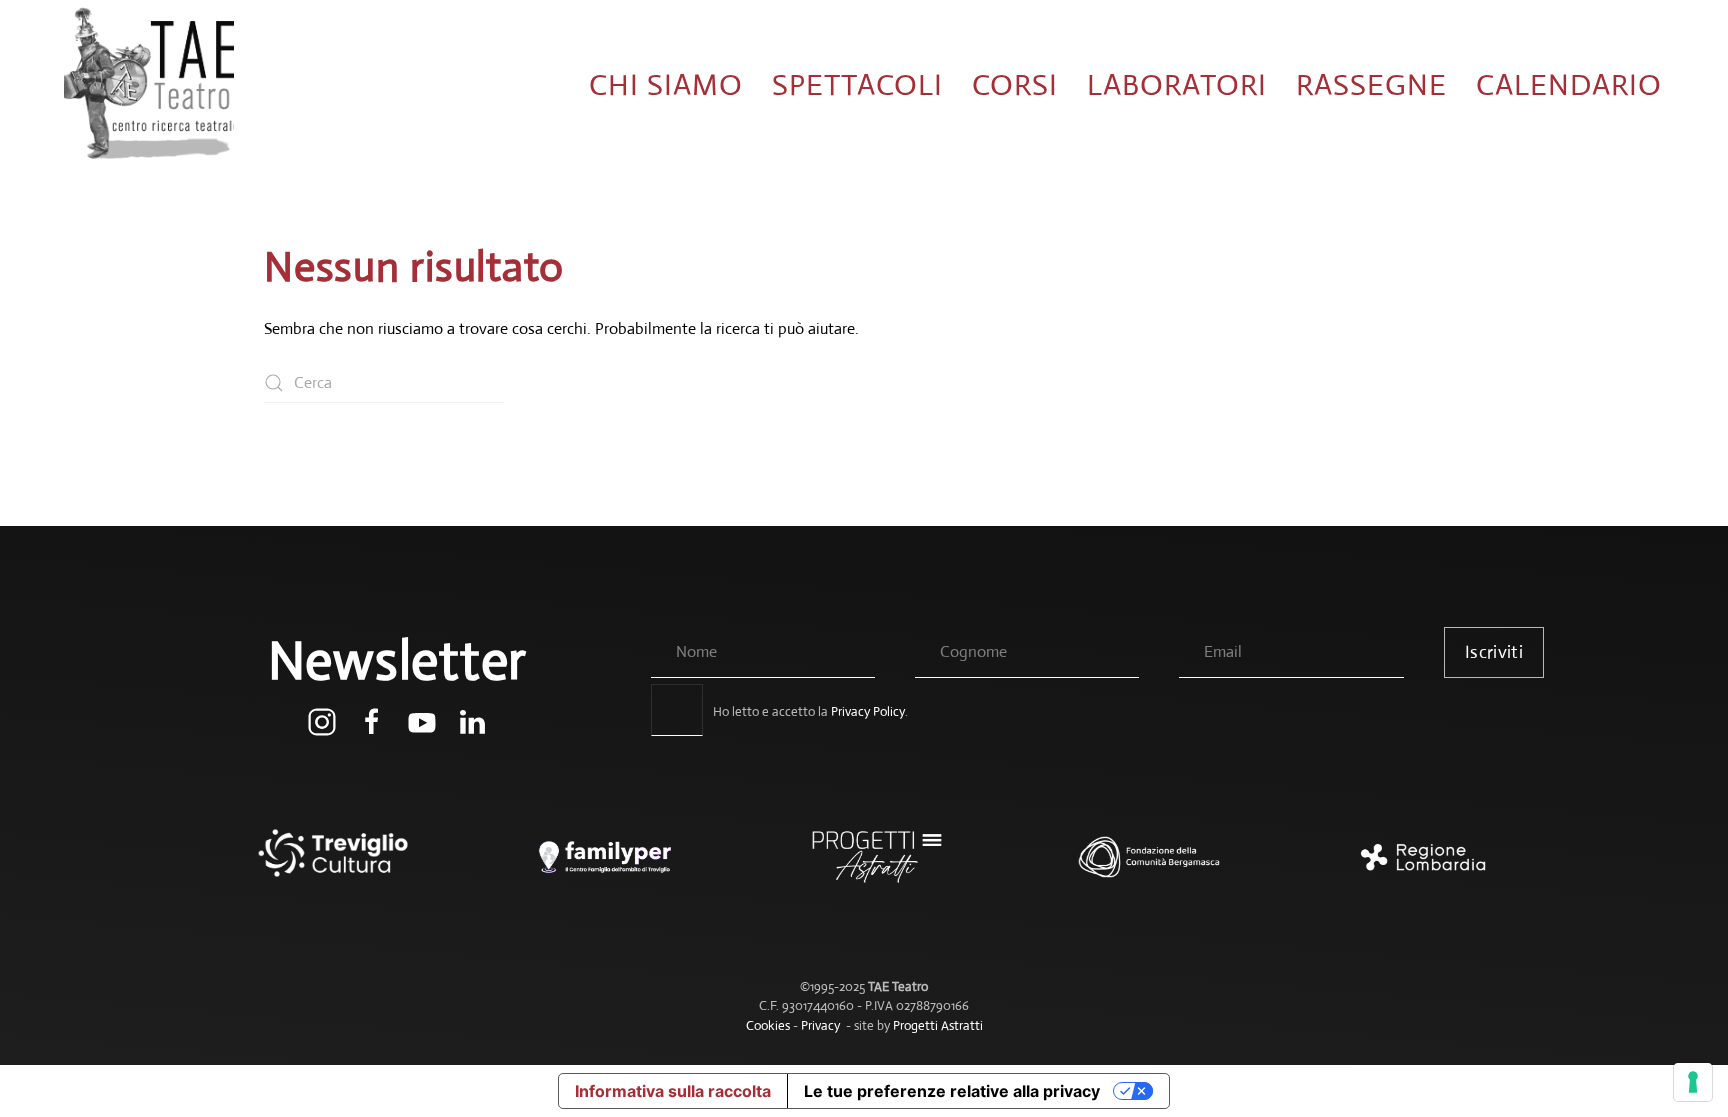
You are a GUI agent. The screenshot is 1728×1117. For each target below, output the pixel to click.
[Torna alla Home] (149, 85)
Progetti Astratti (938, 1025)
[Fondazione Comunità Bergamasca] (1136, 867)
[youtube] (422, 720)
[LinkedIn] (472, 720)
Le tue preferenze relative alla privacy (952, 1091)
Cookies (768, 1025)
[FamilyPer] (592, 867)
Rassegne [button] (1371, 84)
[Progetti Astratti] (864, 867)
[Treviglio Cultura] (320, 867)
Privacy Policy (868, 711)
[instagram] (322, 720)
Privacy (820, 1025)
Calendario (1569, 84)
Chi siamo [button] (666, 84)
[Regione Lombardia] (1408, 867)
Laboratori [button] (1177, 84)
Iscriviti (1494, 652)
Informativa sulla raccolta (673, 1091)
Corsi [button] (1015, 84)
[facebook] (372, 720)
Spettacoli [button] (857, 84)
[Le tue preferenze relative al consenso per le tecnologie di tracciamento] (1693, 1082)
